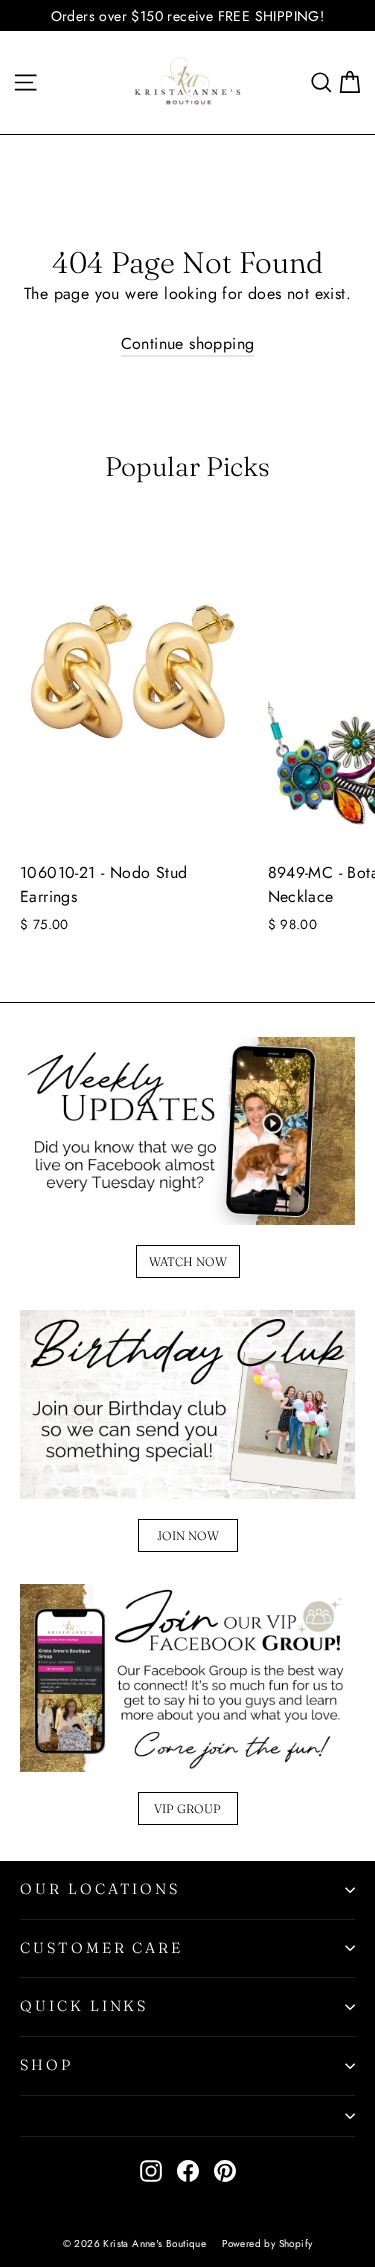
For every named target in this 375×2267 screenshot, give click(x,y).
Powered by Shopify (267, 2243)
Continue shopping (188, 343)
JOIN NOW (188, 1535)
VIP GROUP (187, 1808)
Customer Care (101, 1948)
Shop (46, 2065)
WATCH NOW (188, 1261)
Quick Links (84, 2006)
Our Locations (100, 1889)
